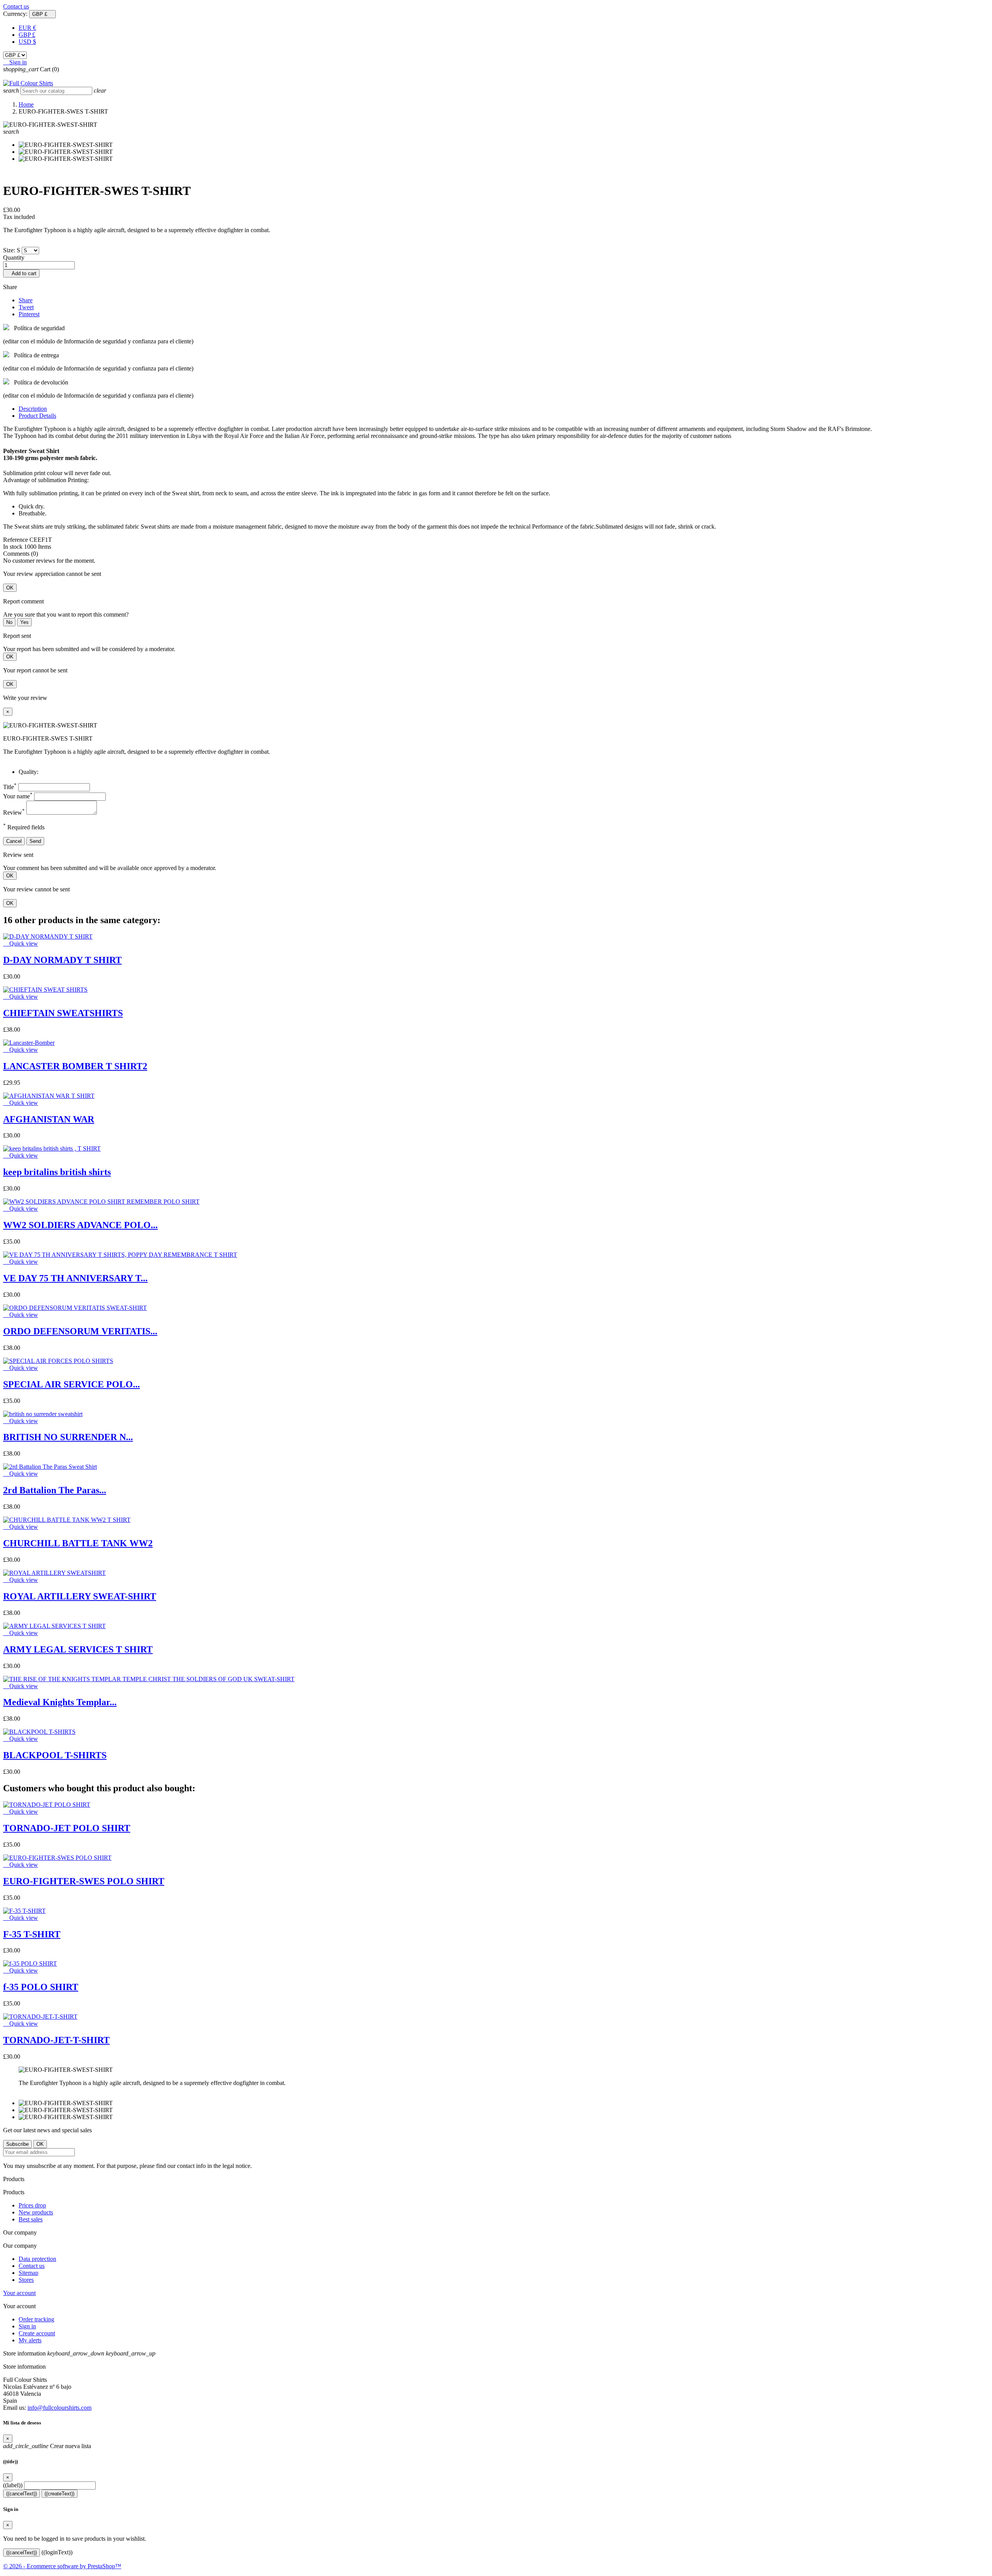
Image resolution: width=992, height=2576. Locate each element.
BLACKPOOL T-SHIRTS (55, 1755)
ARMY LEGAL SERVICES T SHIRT (78, 1649)
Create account (37, 2333)
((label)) (13, 2485)
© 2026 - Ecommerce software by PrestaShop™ (62, 2566)
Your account (19, 2293)
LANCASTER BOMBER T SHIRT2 (75, 1066)
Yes (24, 622)
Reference (16, 540)
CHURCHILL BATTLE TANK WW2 (78, 1543)
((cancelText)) (22, 2494)
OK (10, 588)
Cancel (14, 841)
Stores (26, 2280)
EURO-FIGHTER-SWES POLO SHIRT (84, 1881)
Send (35, 841)
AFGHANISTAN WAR (49, 1119)
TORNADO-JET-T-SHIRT (56, 2040)
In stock (13, 547)
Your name (18, 796)
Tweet (26, 307)
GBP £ (27, 35)
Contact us (16, 6)
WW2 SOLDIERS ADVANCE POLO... (80, 1225)
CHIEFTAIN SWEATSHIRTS (63, 1013)
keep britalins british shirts (57, 1172)
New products (36, 2212)
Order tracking (36, 2319)
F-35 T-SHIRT (32, 1934)
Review (14, 812)
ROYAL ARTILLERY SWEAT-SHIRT (80, 1596)
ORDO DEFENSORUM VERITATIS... (80, 1331)
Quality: (28, 772)
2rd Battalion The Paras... (55, 1490)
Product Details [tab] (37, 416)
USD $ (27, 42)
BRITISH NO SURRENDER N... (68, 1437)
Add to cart (21, 273)
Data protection (37, 2259)
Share (26, 300)
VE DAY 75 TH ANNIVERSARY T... (75, 1278)
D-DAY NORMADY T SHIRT (62, 960)
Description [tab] (33, 409)
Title (10, 787)
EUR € (27, 28)
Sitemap (28, 2273)
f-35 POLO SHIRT (41, 1987)
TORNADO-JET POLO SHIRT (67, 1828)
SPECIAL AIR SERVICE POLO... (71, 1384)
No (9, 622)
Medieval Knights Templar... (60, 1702)
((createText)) (59, 2494)
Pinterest (29, 314)
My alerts (30, 2340)
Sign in (27, 2326)
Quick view (21, 943)
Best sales (31, 2219)
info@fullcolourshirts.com (59, 2408)
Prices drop (32, 2205)
